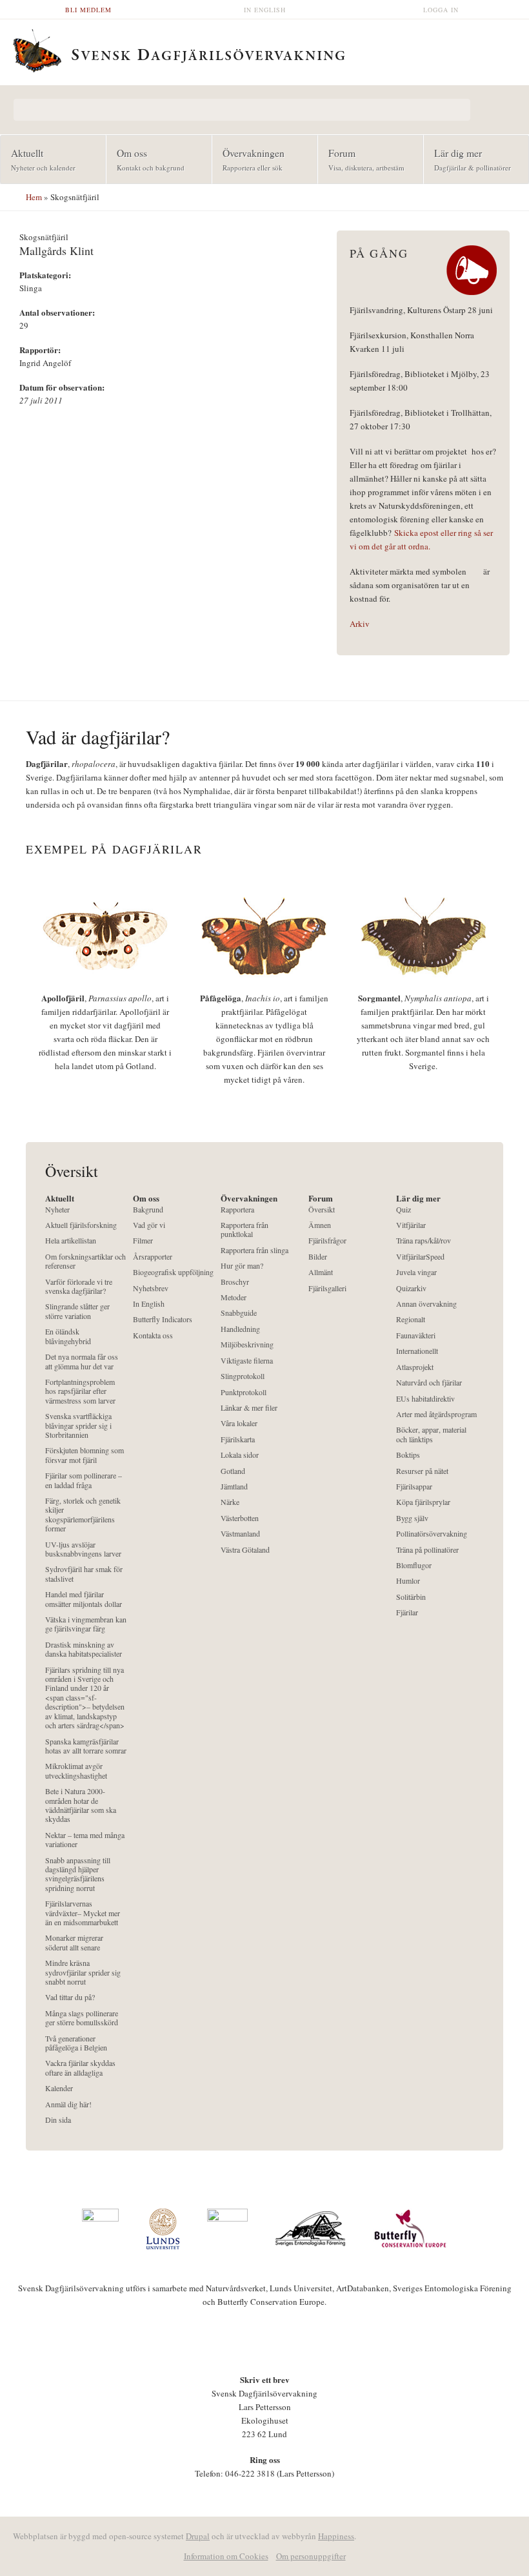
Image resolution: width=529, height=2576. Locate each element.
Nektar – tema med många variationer (85, 1840)
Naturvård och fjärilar (429, 1383)
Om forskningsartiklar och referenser (85, 1261)
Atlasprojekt (415, 1367)
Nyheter (57, 1210)
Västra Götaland (245, 1550)
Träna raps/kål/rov (424, 1241)
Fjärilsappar (414, 1487)
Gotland (233, 1471)
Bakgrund (148, 1210)
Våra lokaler (239, 1423)
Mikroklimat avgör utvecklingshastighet (76, 1771)
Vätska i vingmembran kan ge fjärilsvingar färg (86, 1624)
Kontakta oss (153, 1335)
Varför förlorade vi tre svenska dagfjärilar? (79, 1286)
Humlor (408, 1581)
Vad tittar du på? (70, 1997)
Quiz (404, 1210)
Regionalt (411, 1319)
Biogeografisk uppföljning (173, 1272)
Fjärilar (407, 1612)
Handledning (240, 1329)
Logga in (441, 10)
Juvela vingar (416, 1272)
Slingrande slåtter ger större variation (77, 1311)
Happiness (336, 2536)
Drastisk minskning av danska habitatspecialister (84, 1649)
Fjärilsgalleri (327, 1288)
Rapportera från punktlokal (245, 1230)
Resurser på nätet (422, 1471)
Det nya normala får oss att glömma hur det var (82, 1361)
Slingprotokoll (243, 1376)
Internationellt (417, 1351)
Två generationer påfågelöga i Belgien (76, 2043)
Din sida (58, 2120)
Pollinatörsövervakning (432, 1534)
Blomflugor (414, 1565)
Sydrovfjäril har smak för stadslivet (84, 1574)
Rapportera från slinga (255, 1250)
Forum (361, 159)
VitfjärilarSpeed (420, 1257)
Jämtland (234, 1487)
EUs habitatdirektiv (425, 1399)
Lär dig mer (467, 159)
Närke (230, 1502)
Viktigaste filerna (247, 1361)
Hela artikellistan (71, 1241)
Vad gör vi (149, 1225)
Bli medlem (88, 10)
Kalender (59, 2088)
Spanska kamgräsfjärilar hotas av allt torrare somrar (86, 1746)
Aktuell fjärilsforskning (81, 1225)
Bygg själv (412, 1518)
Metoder (234, 1297)
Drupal (198, 2536)
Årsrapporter (153, 1257)
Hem (34, 197)
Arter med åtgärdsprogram (436, 1414)
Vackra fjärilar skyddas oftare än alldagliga (80, 2068)
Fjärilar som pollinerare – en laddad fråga (84, 1480)
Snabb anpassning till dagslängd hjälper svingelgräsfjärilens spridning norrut (78, 1874)
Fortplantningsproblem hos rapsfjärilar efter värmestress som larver (80, 1391)
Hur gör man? (242, 1266)
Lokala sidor (240, 1455)
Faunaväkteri (416, 1335)
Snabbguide (239, 1313)
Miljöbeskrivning (247, 1344)
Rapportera (237, 1210)
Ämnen (320, 1225)
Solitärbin (411, 1597)
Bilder (318, 1257)
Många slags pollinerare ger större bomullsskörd (82, 2018)
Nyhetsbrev (151, 1288)
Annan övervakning (426, 1304)
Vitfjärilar (411, 1225)
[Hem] (264, 49)
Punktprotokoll (244, 1392)
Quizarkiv (411, 1288)
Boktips (408, 1455)
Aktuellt (38, 159)
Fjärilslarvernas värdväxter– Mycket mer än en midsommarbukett (83, 1913)
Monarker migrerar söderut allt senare (74, 1942)
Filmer (143, 1241)
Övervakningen (248, 159)
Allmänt (321, 1272)
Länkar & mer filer (249, 1408)
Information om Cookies (226, 2556)
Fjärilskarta (238, 1439)
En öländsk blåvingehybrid (68, 1336)
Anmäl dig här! (68, 2104)
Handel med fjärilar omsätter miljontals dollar (84, 1599)
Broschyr (235, 1282)
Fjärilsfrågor (327, 1241)
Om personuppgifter (311, 2556)
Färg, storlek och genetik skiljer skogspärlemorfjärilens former (83, 1515)
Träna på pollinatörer (427, 1550)
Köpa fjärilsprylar (423, 1502)
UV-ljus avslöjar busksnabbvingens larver (83, 1549)
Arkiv (360, 624)
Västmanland (240, 1534)
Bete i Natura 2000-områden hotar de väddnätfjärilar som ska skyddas (81, 1805)
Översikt (322, 1210)
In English (265, 10)
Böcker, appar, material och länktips (431, 1434)
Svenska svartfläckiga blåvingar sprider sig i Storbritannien (78, 1426)
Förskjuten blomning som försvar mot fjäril (85, 1455)
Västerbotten (240, 1518)
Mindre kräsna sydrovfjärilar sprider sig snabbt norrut (83, 1972)
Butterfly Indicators (163, 1319)
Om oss (145, 159)
